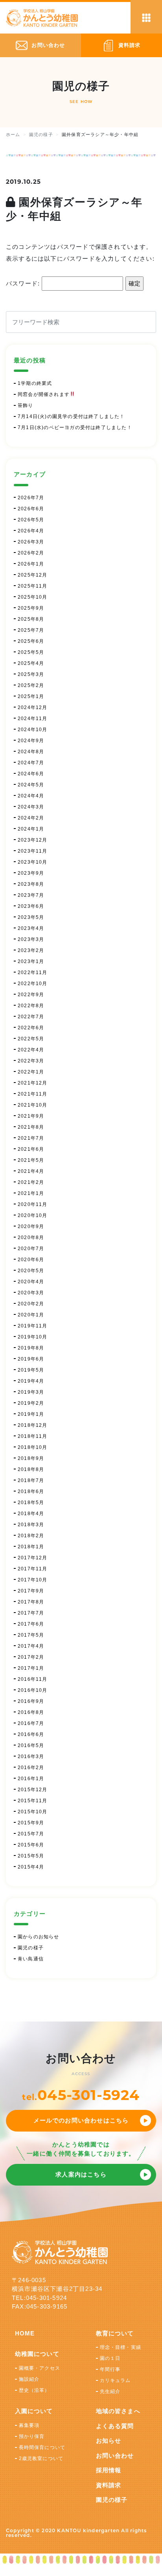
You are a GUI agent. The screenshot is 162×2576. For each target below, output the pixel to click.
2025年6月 (31, 641)
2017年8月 (31, 1602)
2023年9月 (31, 873)
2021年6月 (31, 1149)
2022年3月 (31, 1061)
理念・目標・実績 (121, 2347)
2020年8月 (31, 1238)
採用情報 (109, 2470)
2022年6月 (31, 1028)
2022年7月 (31, 1017)
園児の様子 (31, 1948)
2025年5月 (31, 652)
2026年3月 (31, 542)
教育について (115, 2333)
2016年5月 (31, 1745)
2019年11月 (33, 1326)
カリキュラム (115, 2380)
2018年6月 (31, 1491)
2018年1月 (31, 1547)
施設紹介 (29, 2379)
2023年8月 (31, 884)
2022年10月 (33, 984)
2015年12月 (33, 1790)
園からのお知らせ (39, 1937)
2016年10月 (33, 1690)
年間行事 (110, 2369)
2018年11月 (33, 1436)
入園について (34, 2411)
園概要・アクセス (40, 2368)
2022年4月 (31, 1050)
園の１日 (110, 2358)
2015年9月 (31, 1823)
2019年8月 (31, 1348)
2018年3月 (31, 1525)
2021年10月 (33, 1105)
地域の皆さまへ (118, 2411)
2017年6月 (31, 1624)
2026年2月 (31, 553)
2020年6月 (31, 1260)
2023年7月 (31, 895)
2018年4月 (31, 1514)
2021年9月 (31, 1116)
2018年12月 (33, 1425)
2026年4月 (31, 531)
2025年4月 (31, 663)
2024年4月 (31, 796)
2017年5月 (31, 1635)
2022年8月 (31, 1006)
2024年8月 (31, 752)
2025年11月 (33, 586)
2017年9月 (31, 1591)
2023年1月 (31, 961)
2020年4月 (31, 1282)
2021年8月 (31, 1127)
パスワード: (24, 283)
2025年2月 (31, 685)
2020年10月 (33, 1215)
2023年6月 (31, 906)
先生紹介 (110, 2391)
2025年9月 (31, 608)
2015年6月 (31, 1845)
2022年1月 (31, 1072)
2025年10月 (33, 597)
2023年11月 (33, 851)
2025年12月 (33, 575)
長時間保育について (42, 2447)
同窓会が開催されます (44, 394)
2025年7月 (31, 630)
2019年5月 (31, 1370)
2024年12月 (33, 707)
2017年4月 (31, 1646)
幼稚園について (37, 2354)
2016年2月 (31, 1768)
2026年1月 (31, 564)
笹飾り (26, 405)
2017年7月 (31, 1613)
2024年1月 (31, 829)
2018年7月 (31, 1480)
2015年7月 (31, 1834)
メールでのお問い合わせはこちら (81, 2120)
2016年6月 (31, 1734)
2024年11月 (33, 719)
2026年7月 (31, 498)
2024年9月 (31, 741)
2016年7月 (31, 1723)
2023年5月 (31, 917)
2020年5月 (31, 1271)
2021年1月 (31, 1193)
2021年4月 (31, 1171)
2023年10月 (33, 862)
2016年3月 (31, 1757)
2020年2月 (31, 1304)
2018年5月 (31, 1503)
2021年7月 (31, 1138)
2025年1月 (31, 696)
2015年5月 (31, 1856)
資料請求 (109, 2485)
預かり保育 (32, 2436)
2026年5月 (31, 520)
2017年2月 (31, 1657)
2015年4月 (31, 1867)
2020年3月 (31, 1293)
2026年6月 (31, 509)
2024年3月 (31, 807)
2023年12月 (33, 840)
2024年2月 (31, 818)
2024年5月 (31, 785)
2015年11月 (33, 1801)
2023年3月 (31, 939)
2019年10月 (33, 1337)
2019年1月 (31, 1414)
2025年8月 (31, 619)
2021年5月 (31, 1160)
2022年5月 (31, 1039)
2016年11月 (33, 1679)
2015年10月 (33, 1812)
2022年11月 (33, 973)
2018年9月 (31, 1458)
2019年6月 (31, 1359)
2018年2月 (31, 1536)
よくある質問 (115, 2426)
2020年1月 (31, 1315)
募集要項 (29, 2425)
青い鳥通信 (31, 1959)
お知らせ (109, 2441)
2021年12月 (33, 1083)
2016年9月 (31, 1701)
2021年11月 (33, 1094)
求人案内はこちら (81, 2174)
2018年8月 (31, 1469)
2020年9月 (31, 1226)
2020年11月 (33, 1204)
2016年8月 (31, 1712)
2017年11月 (33, 1569)
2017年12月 (33, 1558)
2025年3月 (31, 674)
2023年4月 (31, 928)
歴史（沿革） (34, 2390)
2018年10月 (33, 1447)
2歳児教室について (41, 2458)
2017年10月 (33, 1580)
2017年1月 (31, 1668)
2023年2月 (31, 950)
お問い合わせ (115, 2456)
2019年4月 (31, 1381)
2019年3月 (31, 1392)
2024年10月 (33, 730)
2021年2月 (31, 1182)
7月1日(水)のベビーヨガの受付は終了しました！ (75, 427)
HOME (25, 2333)
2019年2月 (31, 1403)
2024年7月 (31, 763)
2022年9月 (31, 995)
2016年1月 (31, 1779)
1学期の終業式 (35, 383)
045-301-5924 (88, 2095)
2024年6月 (31, 774)
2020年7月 (31, 1249)
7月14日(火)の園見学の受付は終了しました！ (71, 416)
